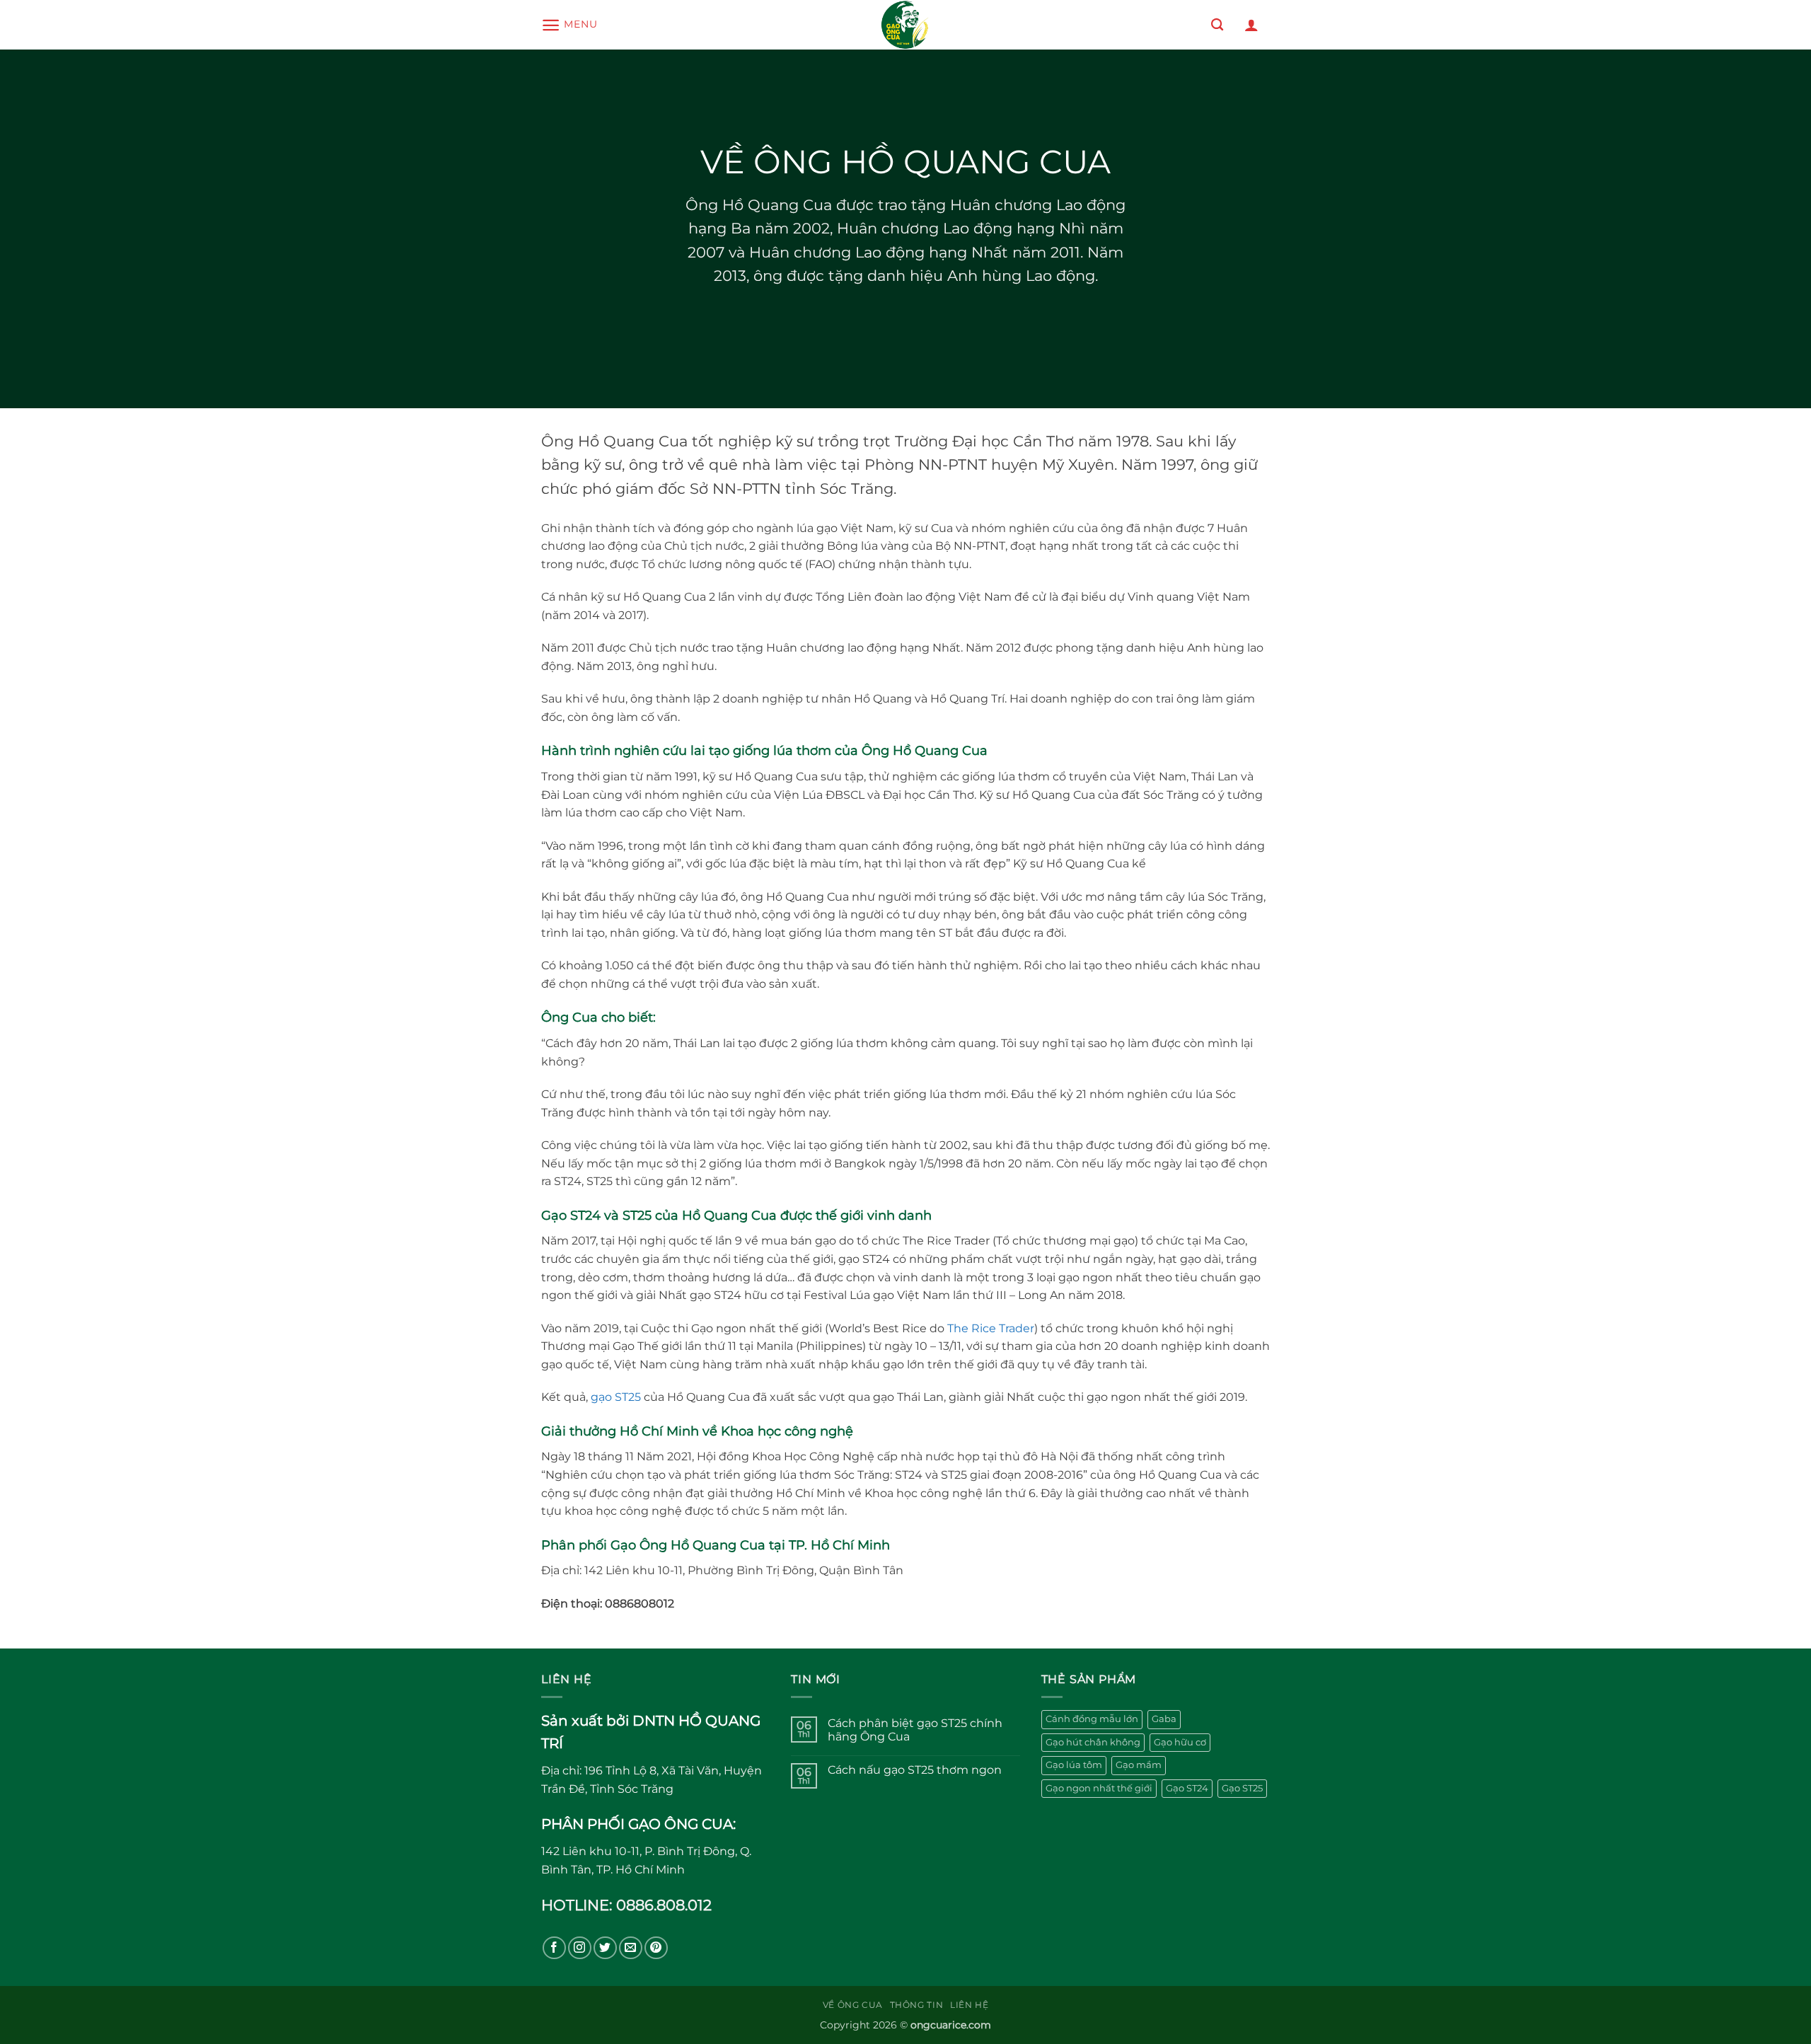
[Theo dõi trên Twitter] (605, 1948)
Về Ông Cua (853, 2005)
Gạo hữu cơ (1180, 1742)
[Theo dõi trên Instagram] (580, 1948)
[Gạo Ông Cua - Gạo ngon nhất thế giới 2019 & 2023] (905, 25)
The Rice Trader (991, 1328)
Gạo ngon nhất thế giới (1099, 1788)
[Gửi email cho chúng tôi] (631, 1948)
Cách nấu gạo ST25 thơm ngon (915, 1770)
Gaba (1164, 1719)
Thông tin (917, 2005)
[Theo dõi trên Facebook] (554, 1948)
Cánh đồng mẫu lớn (1092, 1719)
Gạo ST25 (1242, 1788)
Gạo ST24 (1187, 1788)
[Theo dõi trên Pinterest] (656, 1948)
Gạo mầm (1139, 1765)
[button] (569, 25)
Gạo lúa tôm (1074, 1765)
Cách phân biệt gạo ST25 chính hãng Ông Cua (915, 1730)
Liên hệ (969, 2005)
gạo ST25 (616, 1397)
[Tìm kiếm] (1217, 25)
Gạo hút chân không (1093, 1742)
